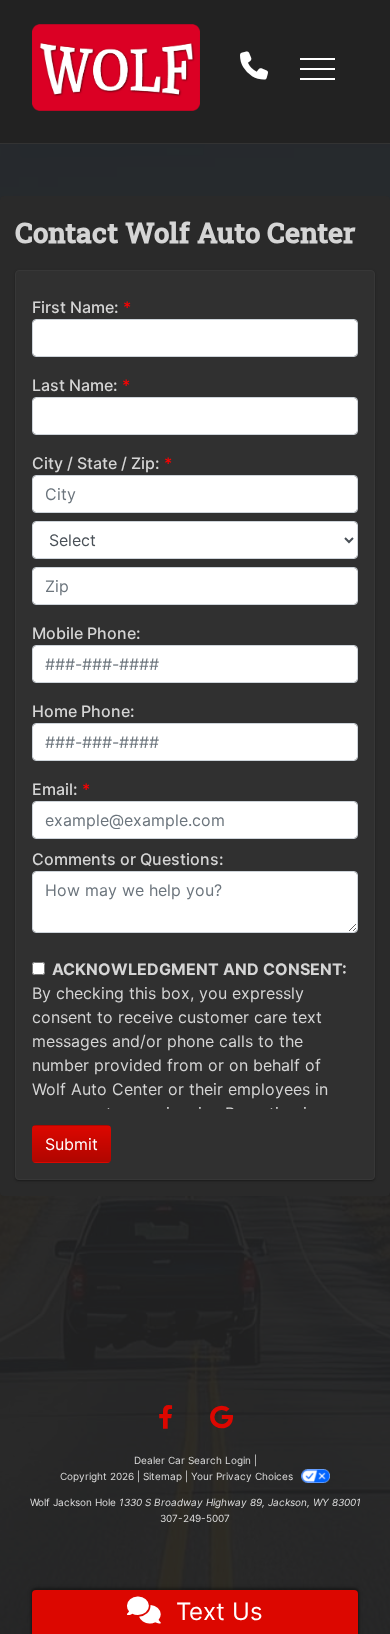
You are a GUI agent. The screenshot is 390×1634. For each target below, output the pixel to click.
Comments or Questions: (128, 859)
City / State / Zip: (96, 463)
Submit (71, 1144)
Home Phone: (83, 711)
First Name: (75, 307)
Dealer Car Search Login (192, 1460)
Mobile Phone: (86, 633)
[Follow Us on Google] (221, 1418)
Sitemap (162, 1476)
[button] (317, 68)
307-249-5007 (195, 1518)
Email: (55, 789)
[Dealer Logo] (116, 67)
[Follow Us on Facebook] (165, 1418)
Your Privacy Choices (243, 1476)
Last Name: (75, 385)
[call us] (254, 68)
